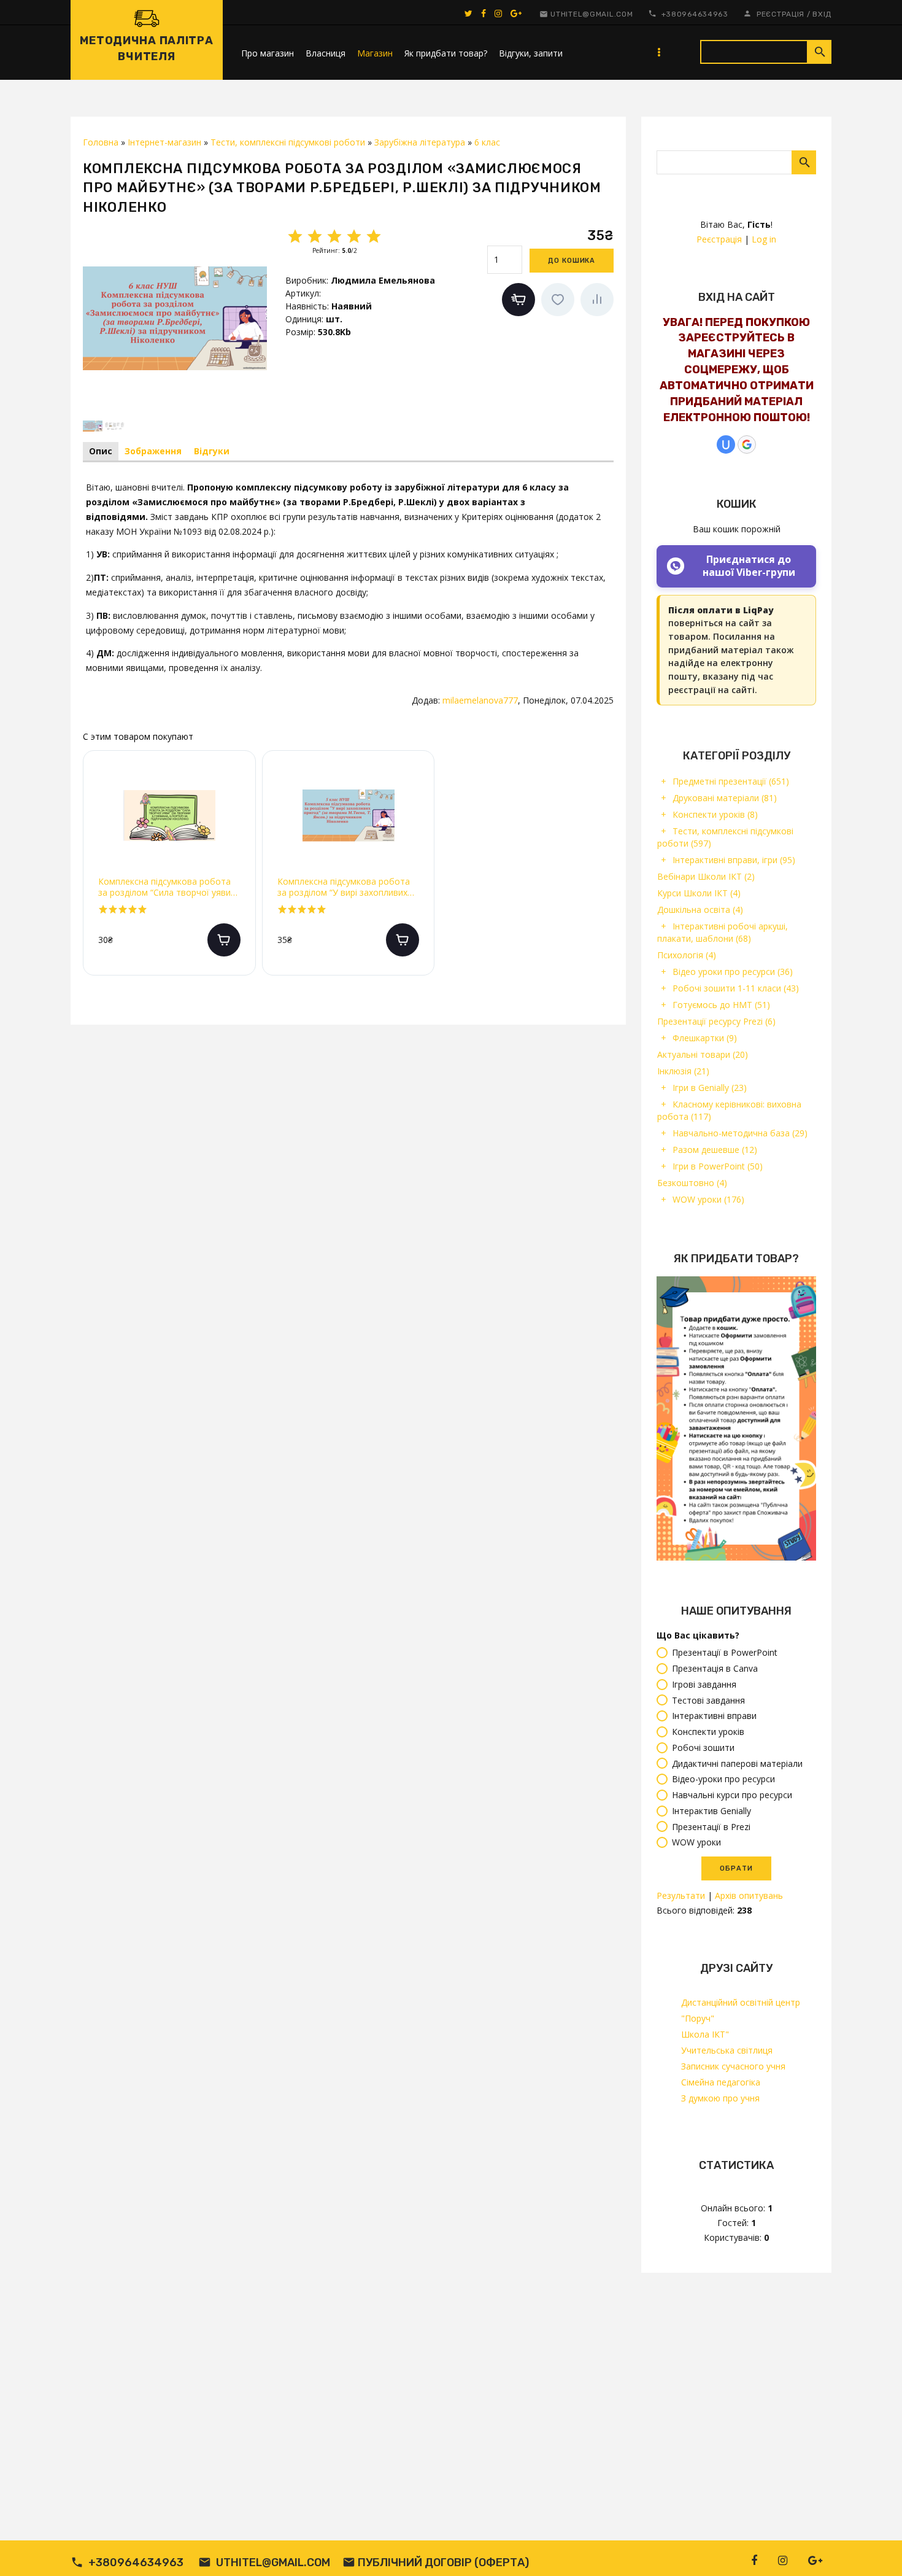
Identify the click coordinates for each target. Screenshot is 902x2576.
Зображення (153, 451)
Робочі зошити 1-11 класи (736, 988)
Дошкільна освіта (700, 910)
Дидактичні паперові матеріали (737, 1763)
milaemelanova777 (480, 700)
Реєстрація (781, 14)
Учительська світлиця (727, 2050)
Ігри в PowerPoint (718, 1166)
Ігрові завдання (704, 1684)
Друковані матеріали (725, 798)
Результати (681, 1895)
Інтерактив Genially (711, 1811)
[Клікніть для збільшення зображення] (175, 318)
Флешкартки (705, 1038)
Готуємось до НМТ (721, 1005)
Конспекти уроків (715, 814)
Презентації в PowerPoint (725, 1653)
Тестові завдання (708, 1700)
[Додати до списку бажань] (558, 300)
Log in (764, 239)
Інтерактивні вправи (714, 1716)
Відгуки (212, 451)
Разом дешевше (715, 1150)
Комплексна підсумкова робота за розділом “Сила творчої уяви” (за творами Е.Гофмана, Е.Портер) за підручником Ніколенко (166, 887)
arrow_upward (874, 2548)
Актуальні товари (703, 1054)
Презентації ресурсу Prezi (716, 1021)
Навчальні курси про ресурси (732, 1795)
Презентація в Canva (715, 1668)
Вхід (822, 14)
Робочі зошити (703, 1748)
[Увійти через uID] (726, 444)
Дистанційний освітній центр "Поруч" (741, 2010)
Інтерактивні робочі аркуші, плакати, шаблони (723, 932)
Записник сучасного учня (733, 2066)
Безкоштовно (692, 1183)
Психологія (687, 955)
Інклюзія (683, 1071)
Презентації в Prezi (711, 1827)
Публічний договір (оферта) (443, 2562)
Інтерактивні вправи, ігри (734, 860)
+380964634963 (695, 14)
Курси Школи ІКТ (699, 893)
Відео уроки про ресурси (733, 972)
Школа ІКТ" (705, 2034)
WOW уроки (708, 1199)
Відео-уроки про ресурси (723, 1779)
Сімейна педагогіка (721, 2082)
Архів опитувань (749, 1895)
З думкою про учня (720, 2098)
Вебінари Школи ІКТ (706, 876)
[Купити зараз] (518, 300)
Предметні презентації (731, 781)
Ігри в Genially (710, 1088)
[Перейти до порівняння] (597, 300)
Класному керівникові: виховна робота (729, 1110)
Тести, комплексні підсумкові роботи (725, 837)
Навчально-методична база (740, 1133)
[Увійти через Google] (747, 444)
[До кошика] (224, 940)
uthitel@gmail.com (592, 14)
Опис (101, 451)
